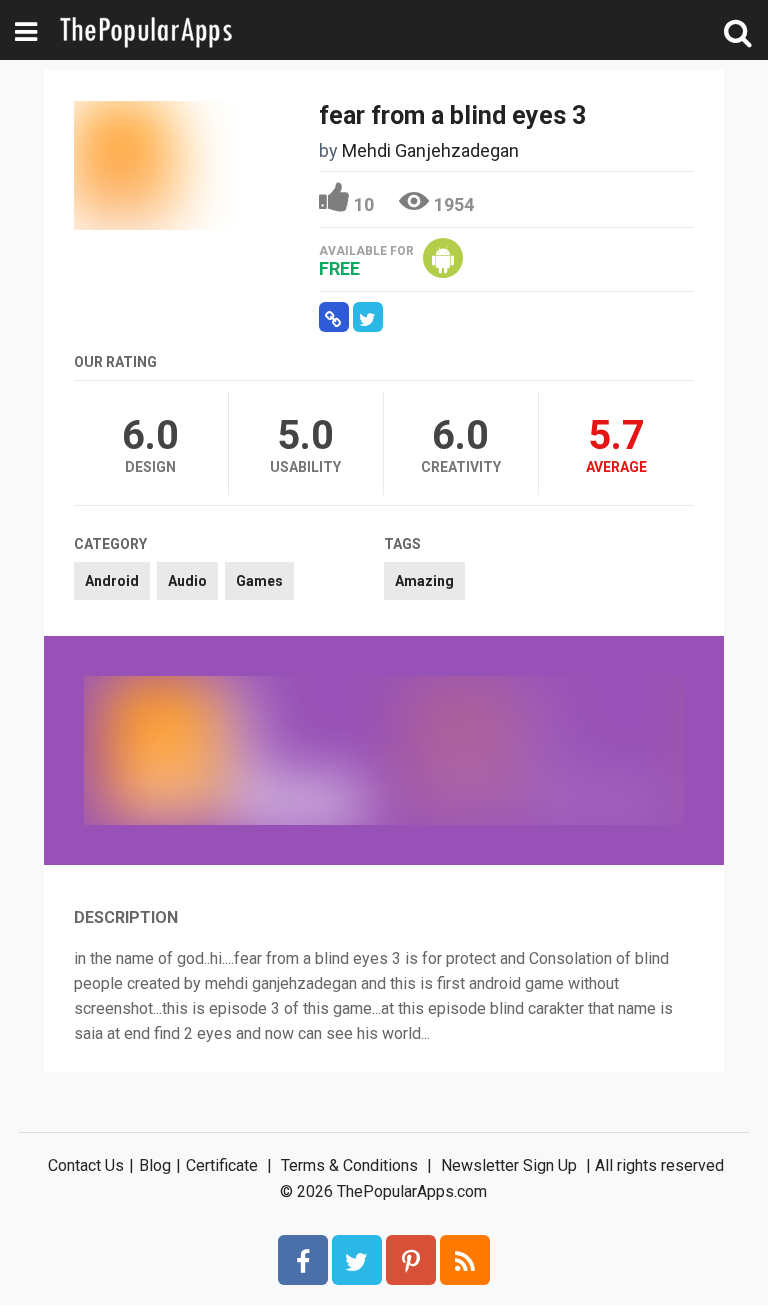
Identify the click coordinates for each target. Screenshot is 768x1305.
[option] (234, 750)
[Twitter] (357, 1260)
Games (259, 581)
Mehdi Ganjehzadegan (430, 150)
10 (364, 204)
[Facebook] (303, 1260)
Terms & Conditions (349, 1165)
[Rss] (465, 1260)
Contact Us (86, 1165)
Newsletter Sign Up (509, 1165)
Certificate (222, 1165)
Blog (155, 1165)
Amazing (424, 581)
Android (112, 581)
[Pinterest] (411, 1260)
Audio (187, 581)
